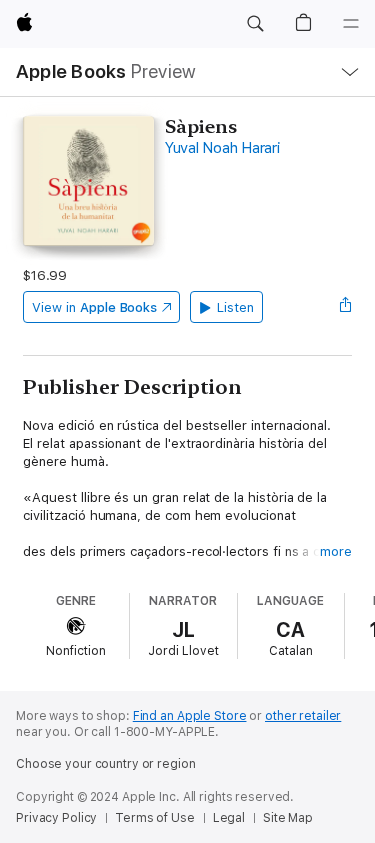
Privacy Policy (56, 818)
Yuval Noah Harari (222, 148)
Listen (235, 307)
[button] (255, 24)
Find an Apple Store (190, 716)
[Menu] (351, 24)
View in (94, 307)
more (336, 551)
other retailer (303, 716)
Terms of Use (155, 818)
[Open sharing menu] (346, 307)
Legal (229, 818)
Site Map (288, 818)
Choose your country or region (106, 764)
